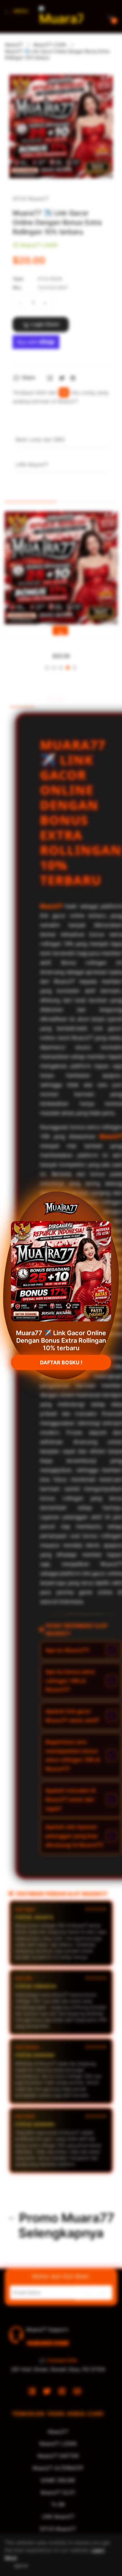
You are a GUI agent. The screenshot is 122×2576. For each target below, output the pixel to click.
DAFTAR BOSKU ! (61, 1363)
